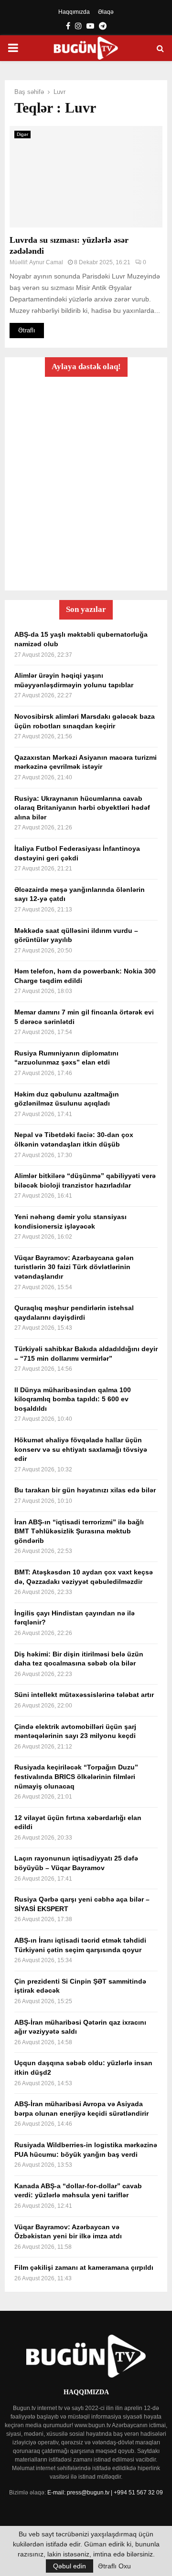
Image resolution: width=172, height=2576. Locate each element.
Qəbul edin (70, 2566)
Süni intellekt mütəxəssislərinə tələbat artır (84, 1695)
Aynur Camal (46, 262)
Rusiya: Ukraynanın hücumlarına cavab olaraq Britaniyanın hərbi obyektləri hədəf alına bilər (82, 808)
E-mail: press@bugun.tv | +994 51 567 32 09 (105, 2493)
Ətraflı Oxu (114, 2566)
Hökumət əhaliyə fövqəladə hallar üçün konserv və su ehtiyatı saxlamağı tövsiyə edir (81, 1449)
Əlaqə (106, 12)
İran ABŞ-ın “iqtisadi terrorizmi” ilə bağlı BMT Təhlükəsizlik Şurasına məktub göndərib (79, 1531)
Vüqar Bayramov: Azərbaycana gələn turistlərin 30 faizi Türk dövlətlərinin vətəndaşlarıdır (74, 1267)
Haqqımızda (74, 12)
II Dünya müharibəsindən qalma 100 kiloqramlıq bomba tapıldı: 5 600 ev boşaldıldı (73, 1399)
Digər (22, 134)
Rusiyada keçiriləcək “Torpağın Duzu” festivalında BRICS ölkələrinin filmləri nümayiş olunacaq (76, 1776)
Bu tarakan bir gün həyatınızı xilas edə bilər (85, 1490)
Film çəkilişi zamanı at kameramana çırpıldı (84, 2267)
